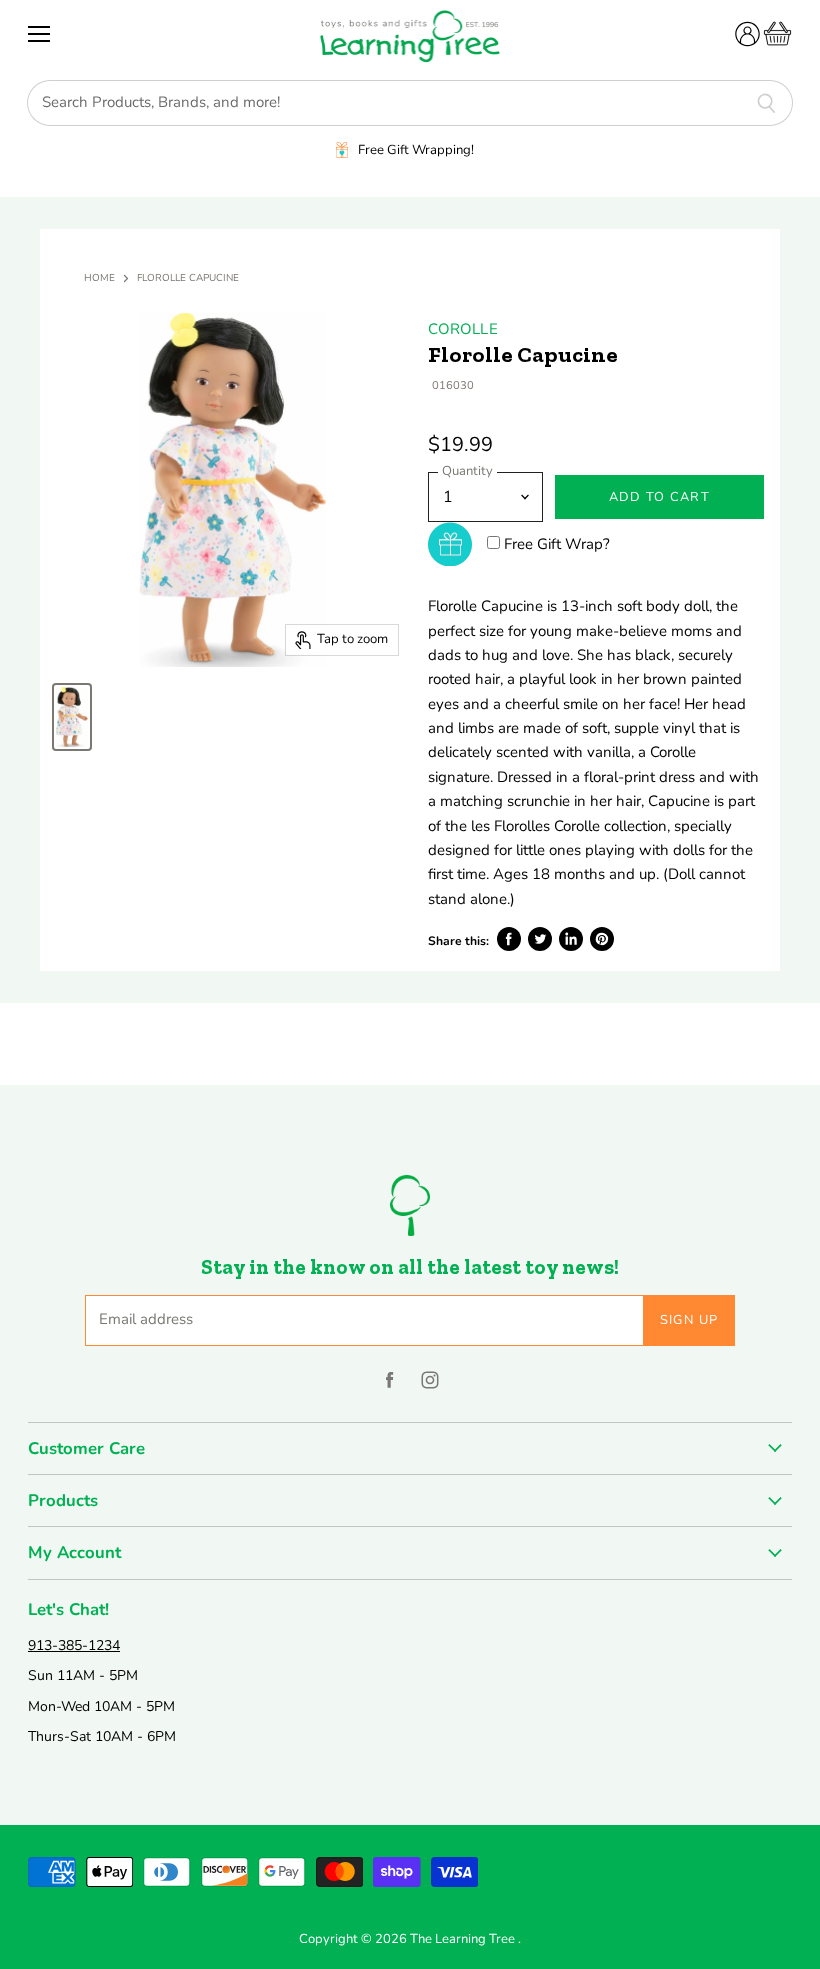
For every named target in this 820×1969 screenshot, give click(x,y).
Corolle (463, 329)
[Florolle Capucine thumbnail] (72, 717)
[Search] (766, 103)
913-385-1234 (74, 1645)
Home (99, 279)
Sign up (689, 1320)
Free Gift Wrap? (557, 544)
